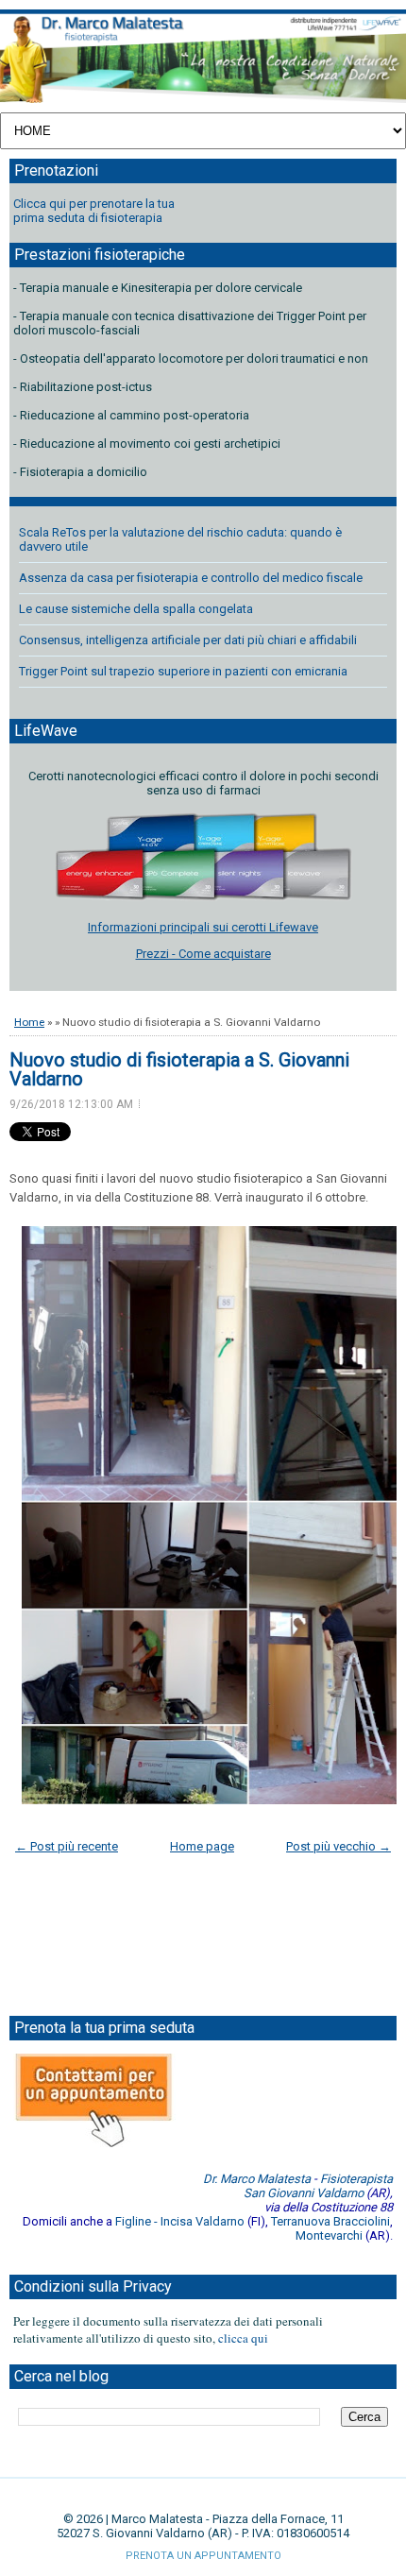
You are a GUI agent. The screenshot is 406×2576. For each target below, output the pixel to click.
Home (29, 1022)
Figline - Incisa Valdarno (180, 2221)
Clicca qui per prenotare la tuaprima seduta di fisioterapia (94, 211)
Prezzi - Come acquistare (203, 954)
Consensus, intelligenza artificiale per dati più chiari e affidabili (188, 640)
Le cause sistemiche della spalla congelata (136, 609)
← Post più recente (67, 1846)
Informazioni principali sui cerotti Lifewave (203, 927)
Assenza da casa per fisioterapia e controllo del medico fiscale (191, 578)
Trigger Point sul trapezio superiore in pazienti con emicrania (183, 671)
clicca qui (243, 2338)
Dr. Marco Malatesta (257, 2179)
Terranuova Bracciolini (330, 2221)
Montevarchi (329, 2235)
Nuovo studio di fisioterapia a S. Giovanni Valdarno (179, 1069)
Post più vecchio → (338, 1846)
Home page (202, 1846)
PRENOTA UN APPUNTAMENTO (203, 2556)
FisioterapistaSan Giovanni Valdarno (318, 2186)
